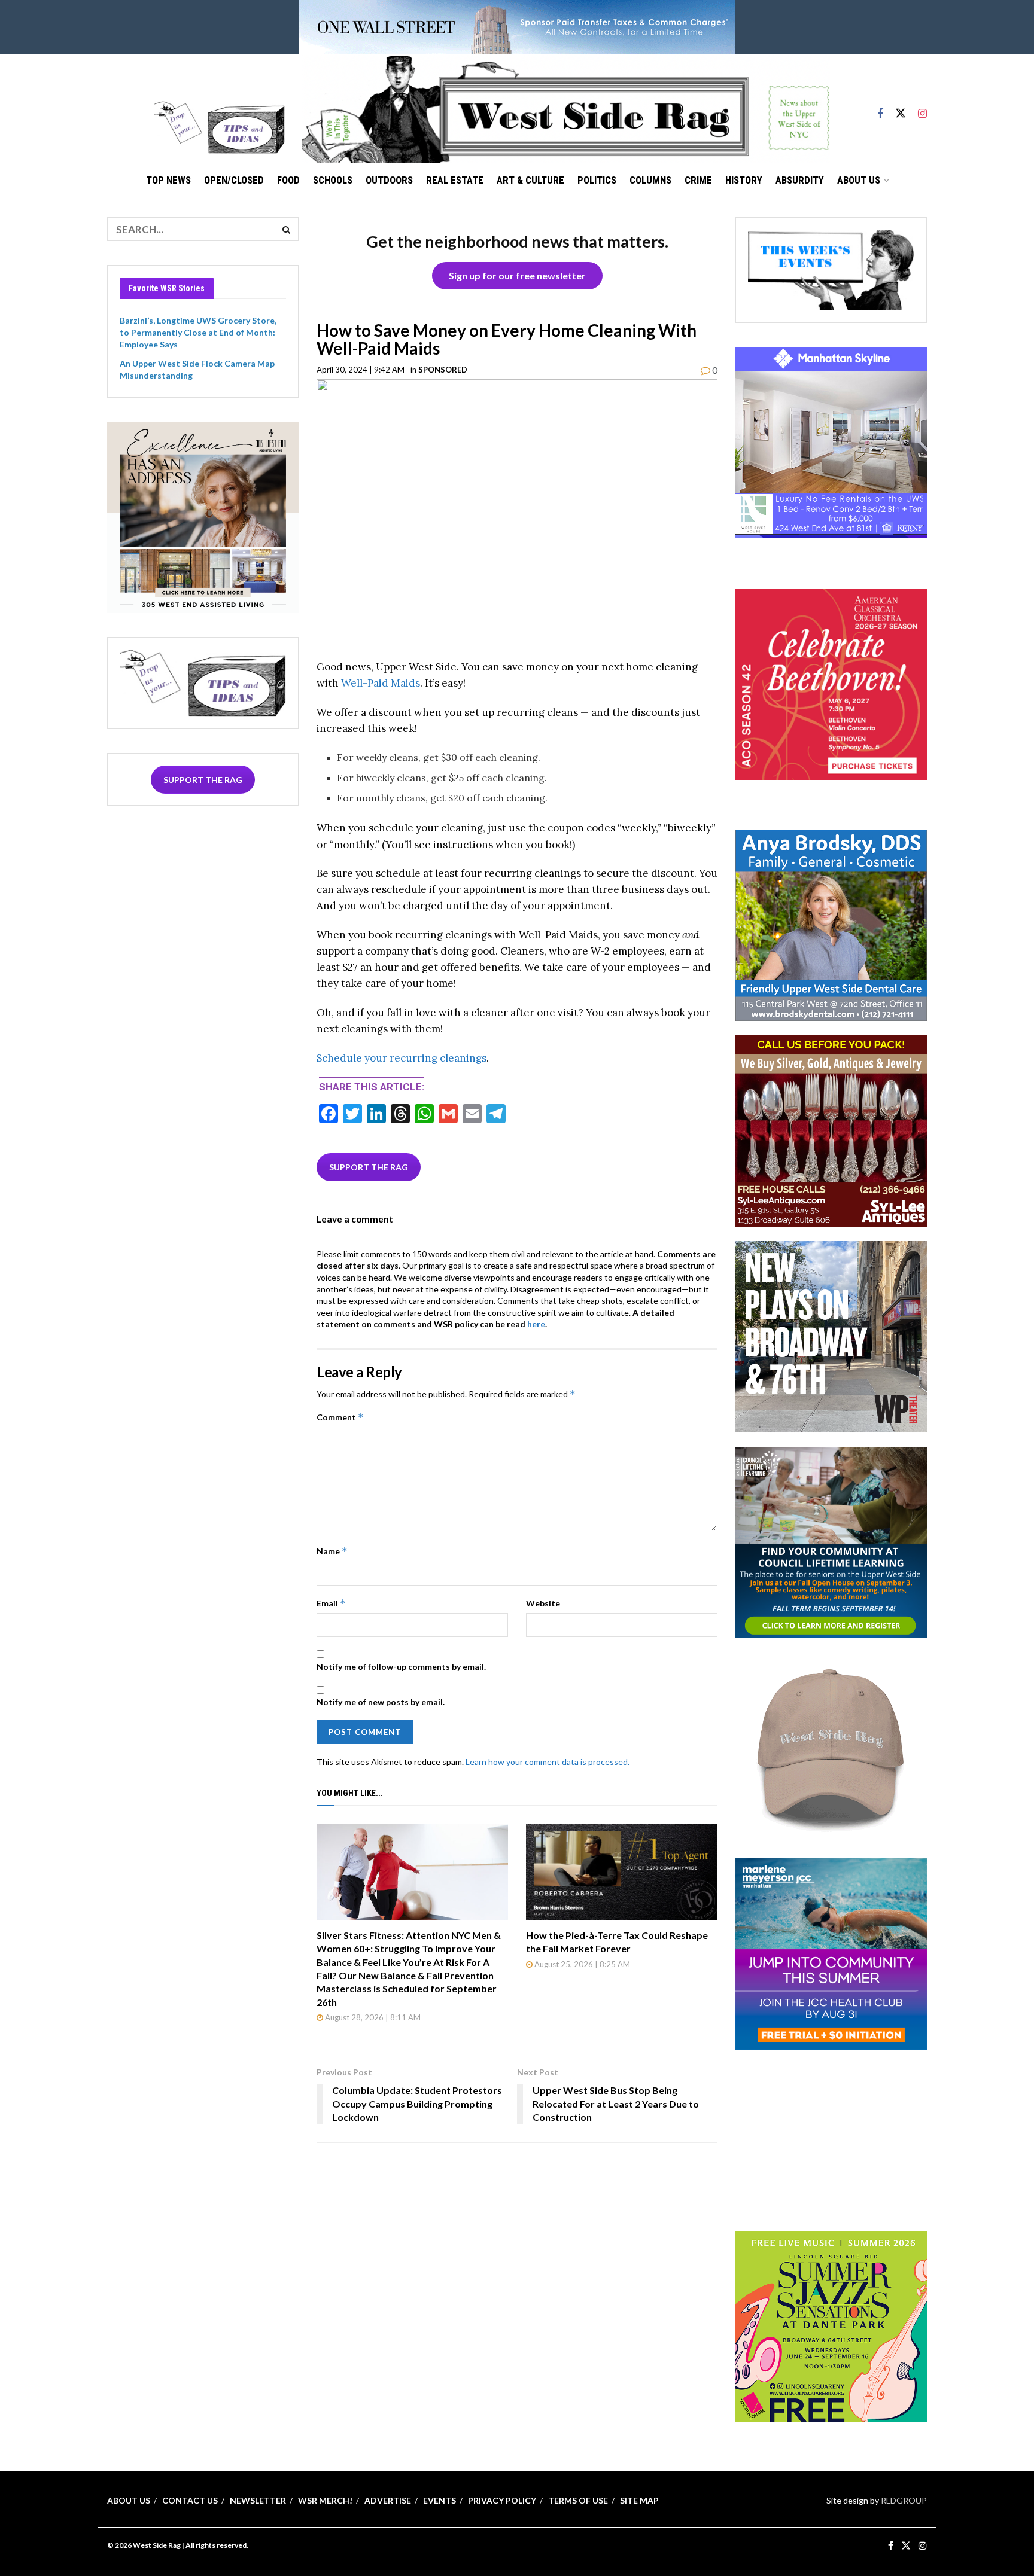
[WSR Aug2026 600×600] (831, 1953)
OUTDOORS (389, 180)
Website (543, 1603)
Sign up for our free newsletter (517, 275)
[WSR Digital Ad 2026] (831, 1130)
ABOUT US (859, 180)
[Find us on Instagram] (922, 108)
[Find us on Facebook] (880, 108)
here (536, 1324)
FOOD (288, 180)
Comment (340, 1417)
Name (332, 1551)
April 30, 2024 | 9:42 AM (361, 370)
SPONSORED (443, 370)
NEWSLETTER (258, 2500)
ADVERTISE (388, 2500)
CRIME (698, 180)
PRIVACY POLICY (502, 2500)
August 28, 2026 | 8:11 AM (372, 2017)
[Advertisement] (831, 2139)
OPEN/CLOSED (234, 180)
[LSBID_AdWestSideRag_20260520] (831, 2325)
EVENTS (440, 2500)
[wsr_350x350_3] (831, 683)
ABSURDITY (800, 180)
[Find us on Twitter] (901, 108)
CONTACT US (190, 2500)
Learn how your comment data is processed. (548, 1762)
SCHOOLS (333, 180)
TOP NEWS (168, 180)
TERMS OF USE (578, 2500)
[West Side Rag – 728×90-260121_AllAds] (517, 26)
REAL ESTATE (455, 180)
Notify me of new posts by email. (381, 1702)
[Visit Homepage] (565, 108)
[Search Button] (287, 229)
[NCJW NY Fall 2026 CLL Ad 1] (831, 1542)
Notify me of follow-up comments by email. (401, 1667)
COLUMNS (650, 180)
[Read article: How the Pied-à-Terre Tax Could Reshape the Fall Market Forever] (622, 1872)
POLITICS (597, 180)
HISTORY (744, 180)
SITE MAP (639, 2500)
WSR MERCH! (325, 2500)
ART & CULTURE (530, 180)
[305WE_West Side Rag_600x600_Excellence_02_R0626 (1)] (203, 516)
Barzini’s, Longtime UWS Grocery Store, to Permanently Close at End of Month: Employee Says (198, 332)
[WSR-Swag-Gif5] (831, 1747)
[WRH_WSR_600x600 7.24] (831, 442)
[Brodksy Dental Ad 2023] (831, 924)
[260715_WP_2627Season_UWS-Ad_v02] (831, 1336)
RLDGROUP (904, 2500)
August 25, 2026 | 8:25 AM (581, 1964)
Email (331, 1603)
